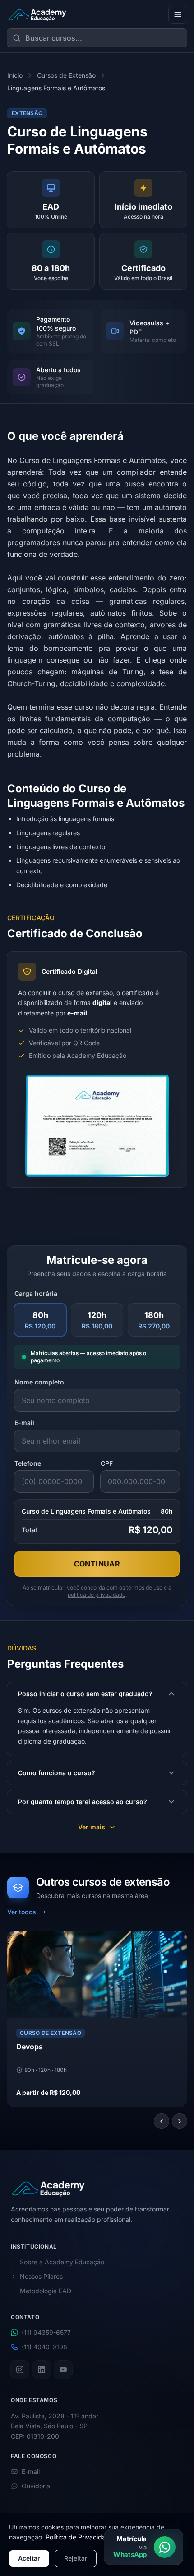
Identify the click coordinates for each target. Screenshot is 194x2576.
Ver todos (22, 1912)
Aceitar (29, 2558)
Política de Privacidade (79, 2537)
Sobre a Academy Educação (62, 2261)
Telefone (28, 1463)
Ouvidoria (36, 2486)
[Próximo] (180, 2121)
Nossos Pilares (41, 2276)
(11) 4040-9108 (44, 2346)
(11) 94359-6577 (46, 2332)
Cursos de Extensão (66, 75)
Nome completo (39, 1382)
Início (15, 75)
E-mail (24, 1423)
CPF (107, 1463)
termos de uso (144, 1587)
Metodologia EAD (46, 2290)
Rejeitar (76, 2558)
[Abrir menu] (178, 14)
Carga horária (36, 1293)
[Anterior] (162, 2121)
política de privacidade (97, 1595)
